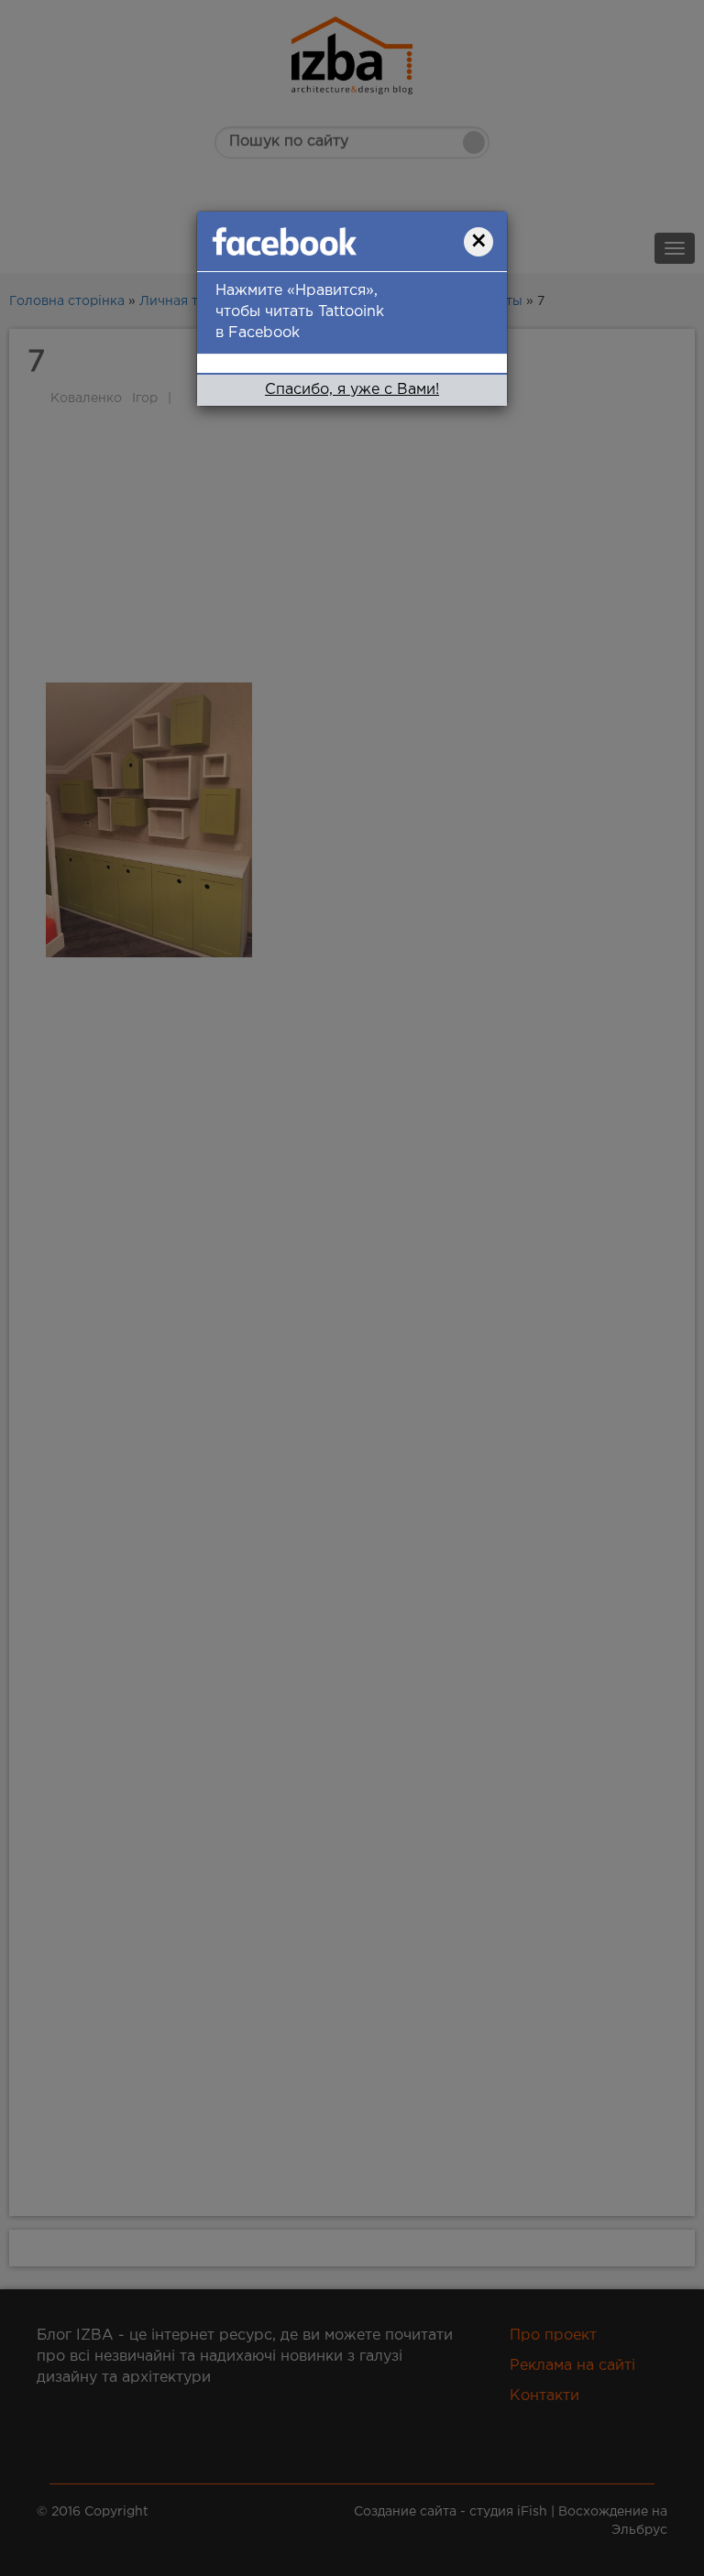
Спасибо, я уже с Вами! (352, 390)
